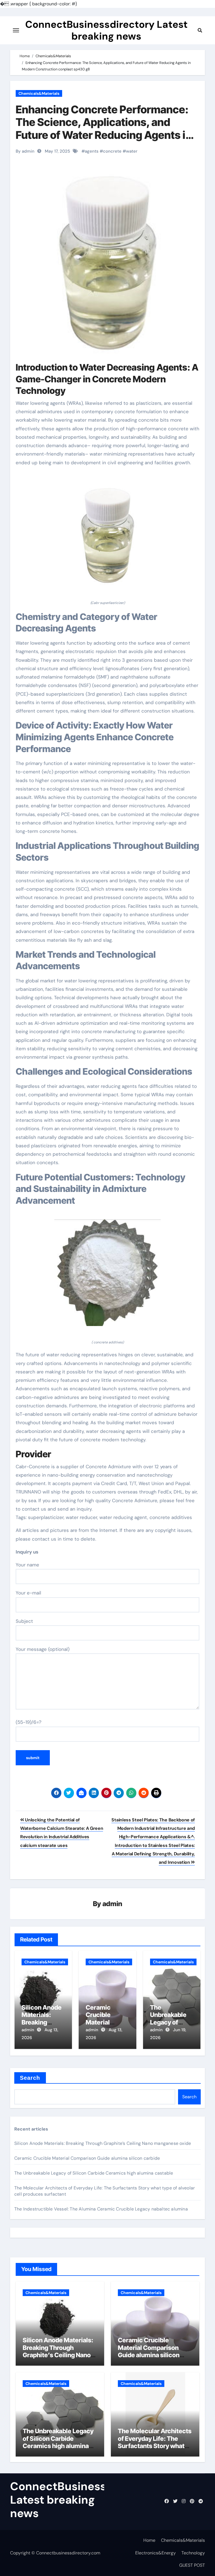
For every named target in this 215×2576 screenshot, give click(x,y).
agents (92, 151)
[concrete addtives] (107, 1276)
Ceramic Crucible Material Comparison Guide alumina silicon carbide (87, 2158)
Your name (27, 1565)
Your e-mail (28, 1593)
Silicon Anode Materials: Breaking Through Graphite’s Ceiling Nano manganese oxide (103, 2143)
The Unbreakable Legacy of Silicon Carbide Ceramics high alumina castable (94, 2173)
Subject (24, 1621)
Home (149, 2540)
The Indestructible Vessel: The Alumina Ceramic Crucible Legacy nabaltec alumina (101, 2209)
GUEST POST (192, 2565)
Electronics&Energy (156, 2553)
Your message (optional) (43, 1649)
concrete (112, 151)
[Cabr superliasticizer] (107, 536)
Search (30, 2078)
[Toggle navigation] (16, 30)
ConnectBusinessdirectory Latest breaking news (106, 30)
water (132, 151)
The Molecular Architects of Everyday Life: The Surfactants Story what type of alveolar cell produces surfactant (155, 2446)
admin (112, 1904)
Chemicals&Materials (39, 93)
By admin (25, 151)
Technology (193, 2553)
